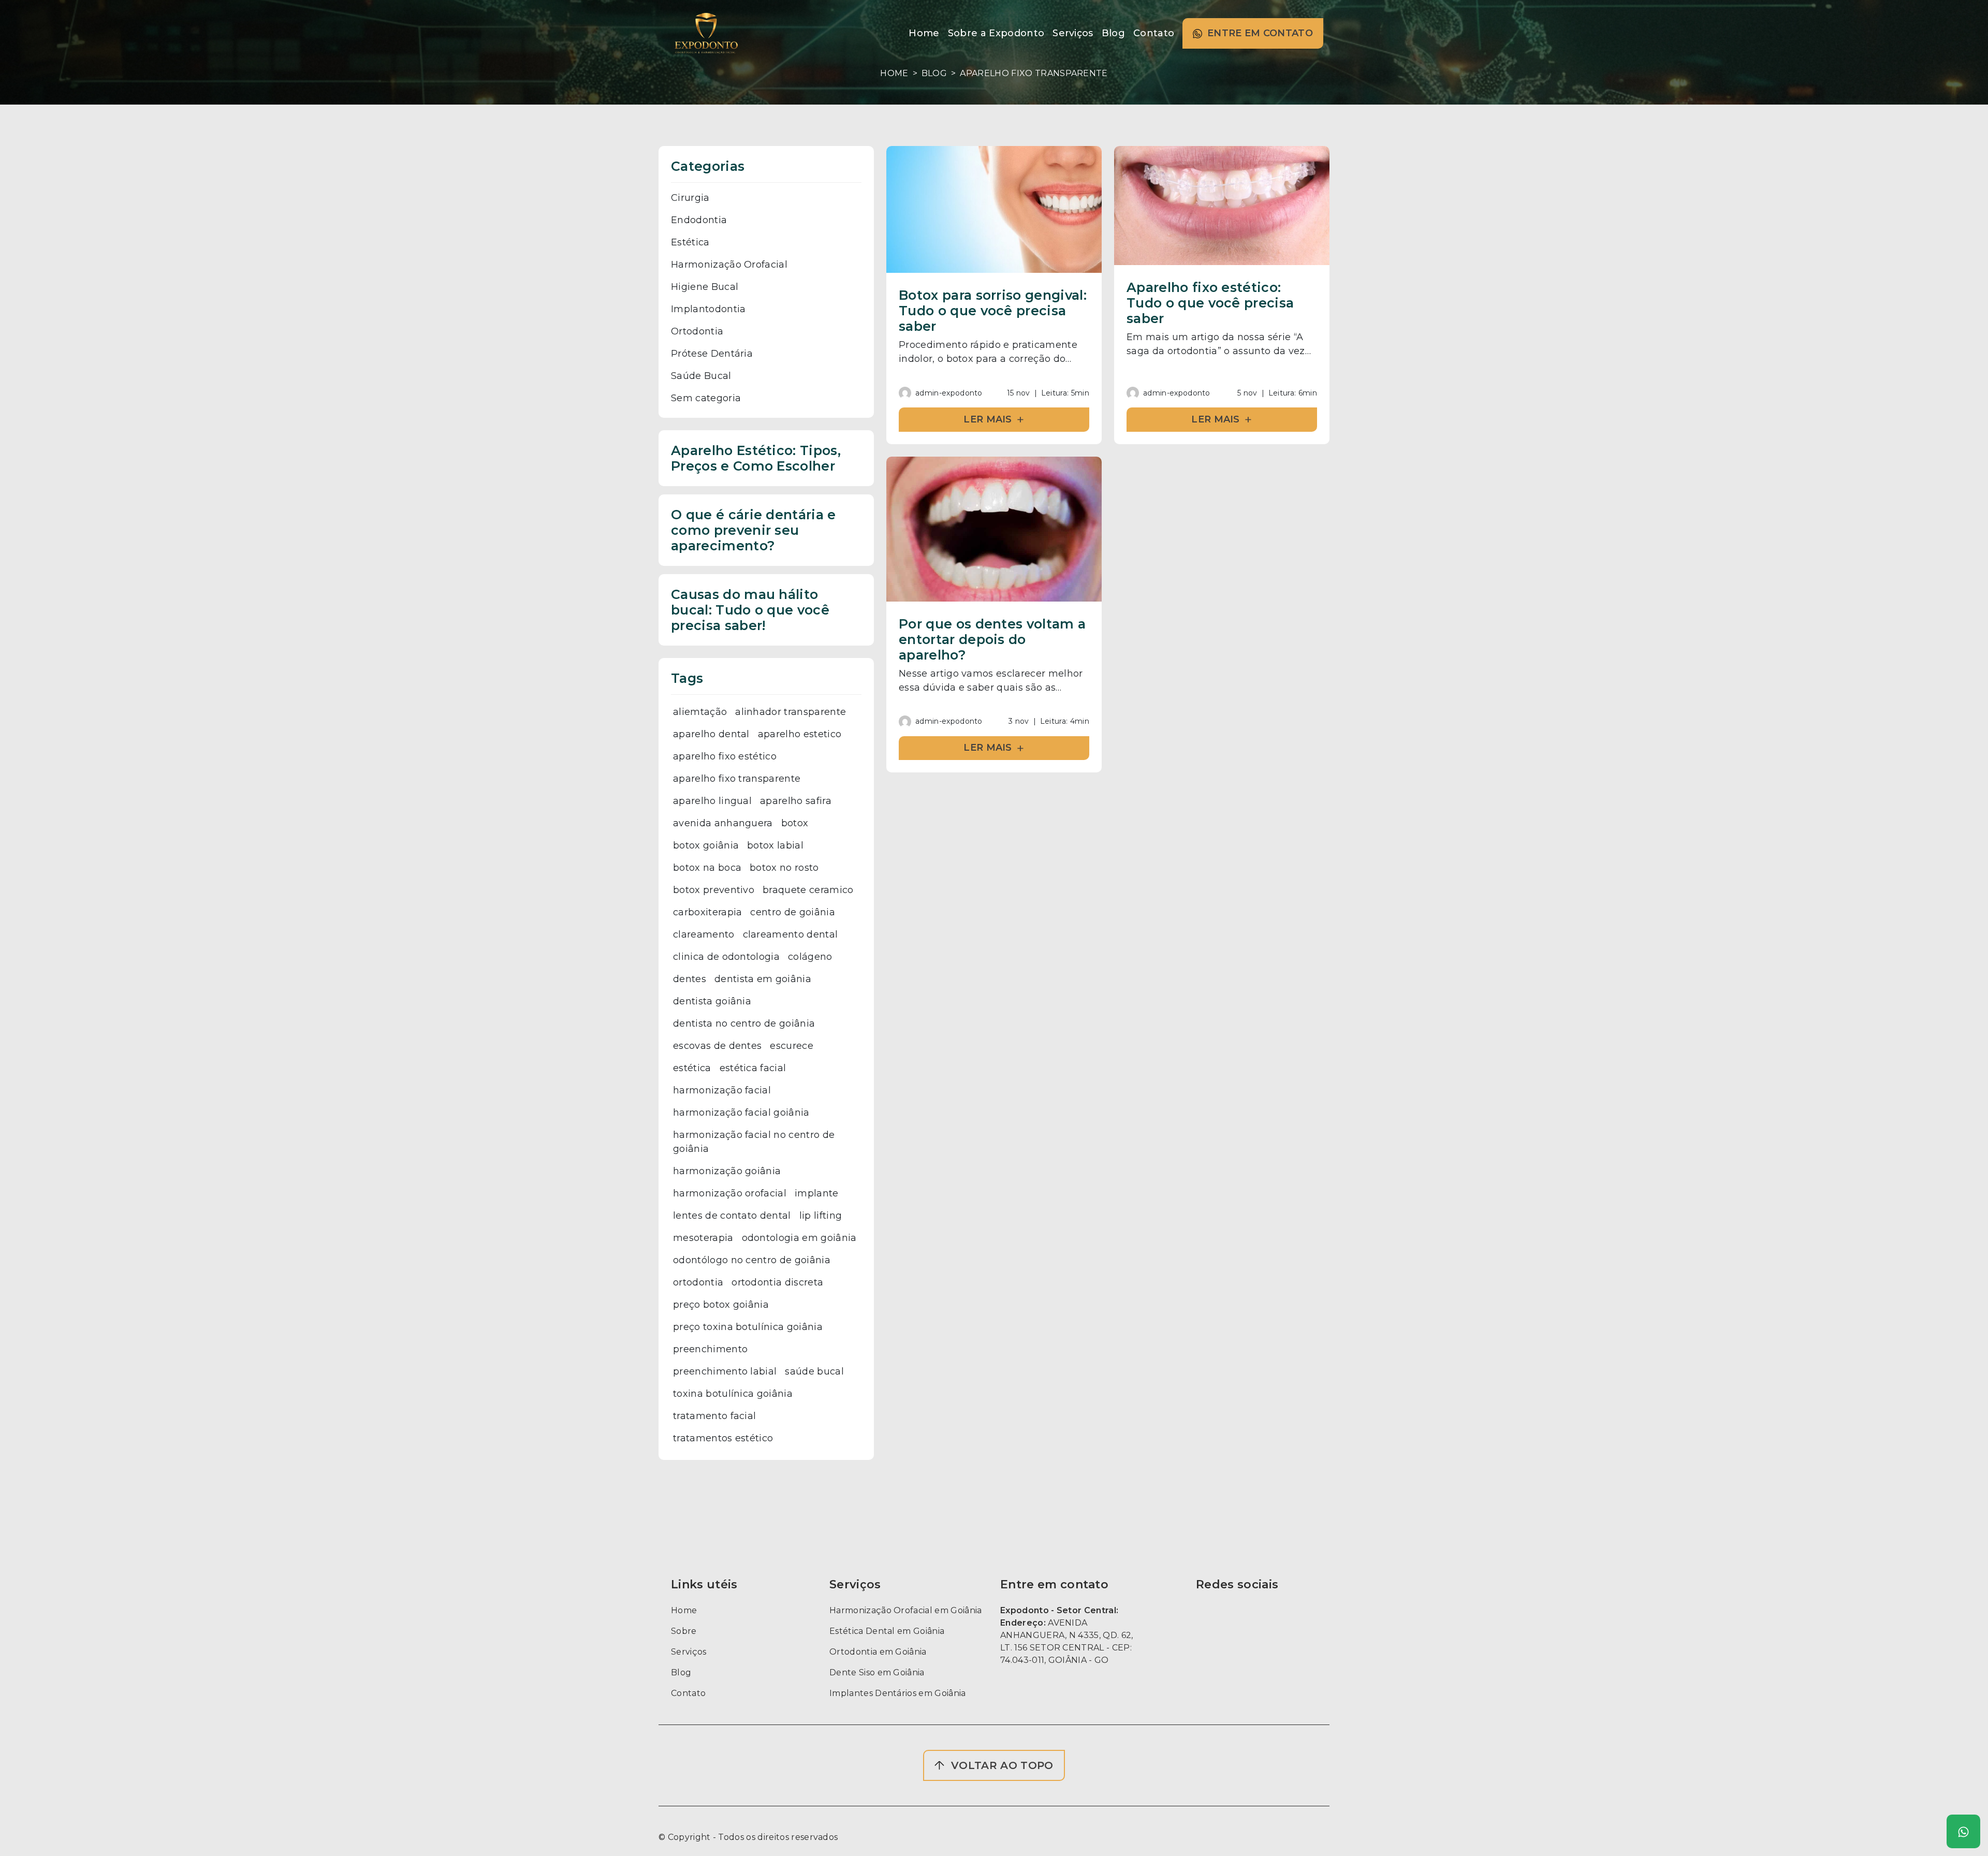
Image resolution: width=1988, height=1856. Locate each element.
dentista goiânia (712, 1001)
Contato (688, 1693)
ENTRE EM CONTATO (1260, 33)
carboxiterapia (707, 912)
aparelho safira (796, 801)
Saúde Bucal (701, 376)
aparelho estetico (800, 734)
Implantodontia (708, 309)
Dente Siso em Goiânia (877, 1672)
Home (894, 73)
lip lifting (821, 1216)
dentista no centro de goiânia (744, 1024)
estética (692, 1068)
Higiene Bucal (705, 287)
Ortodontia (697, 331)
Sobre (684, 1631)
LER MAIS (994, 419)
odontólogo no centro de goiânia (752, 1260)
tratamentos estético (723, 1438)
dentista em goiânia (763, 979)
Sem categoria (706, 398)
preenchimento (710, 1349)
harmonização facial (722, 1090)
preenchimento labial (725, 1371)
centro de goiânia (792, 912)
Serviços (689, 1652)
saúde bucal (814, 1371)
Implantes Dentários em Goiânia (898, 1693)
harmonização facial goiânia (741, 1113)
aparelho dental (711, 734)
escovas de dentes (717, 1046)
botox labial (775, 845)
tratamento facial (714, 1416)
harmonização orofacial (730, 1193)
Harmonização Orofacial (729, 265)
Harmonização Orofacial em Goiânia (906, 1610)
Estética (690, 242)
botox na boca (707, 868)
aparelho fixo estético (725, 756)
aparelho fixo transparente (737, 779)
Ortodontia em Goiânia (878, 1652)
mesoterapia (703, 1238)
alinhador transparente (791, 712)
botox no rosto (784, 868)
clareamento (704, 934)
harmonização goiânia (727, 1171)
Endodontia (699, 220)
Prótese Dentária (712, 354)
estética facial (753, 1068)
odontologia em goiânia (799, 1238)
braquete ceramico (808, 890)
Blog (934, 73)
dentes (690, 979)
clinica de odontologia (726, 957)
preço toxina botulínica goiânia (748, 1327)
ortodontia (698, 1282)
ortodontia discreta (777, 1282)
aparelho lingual (712, 801)
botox (795, 823)
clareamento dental (791, 934)
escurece (792, 1046)
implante (817, 1193)
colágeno (810, 957)
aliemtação (700, 712)
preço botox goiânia (721, 1305)
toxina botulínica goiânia (733, 1394)
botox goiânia (706, 845)
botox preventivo (714, 890)
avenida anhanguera (723, 823)
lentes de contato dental (732, 1216)
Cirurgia (690, 198)
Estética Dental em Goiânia (887, 1631)
